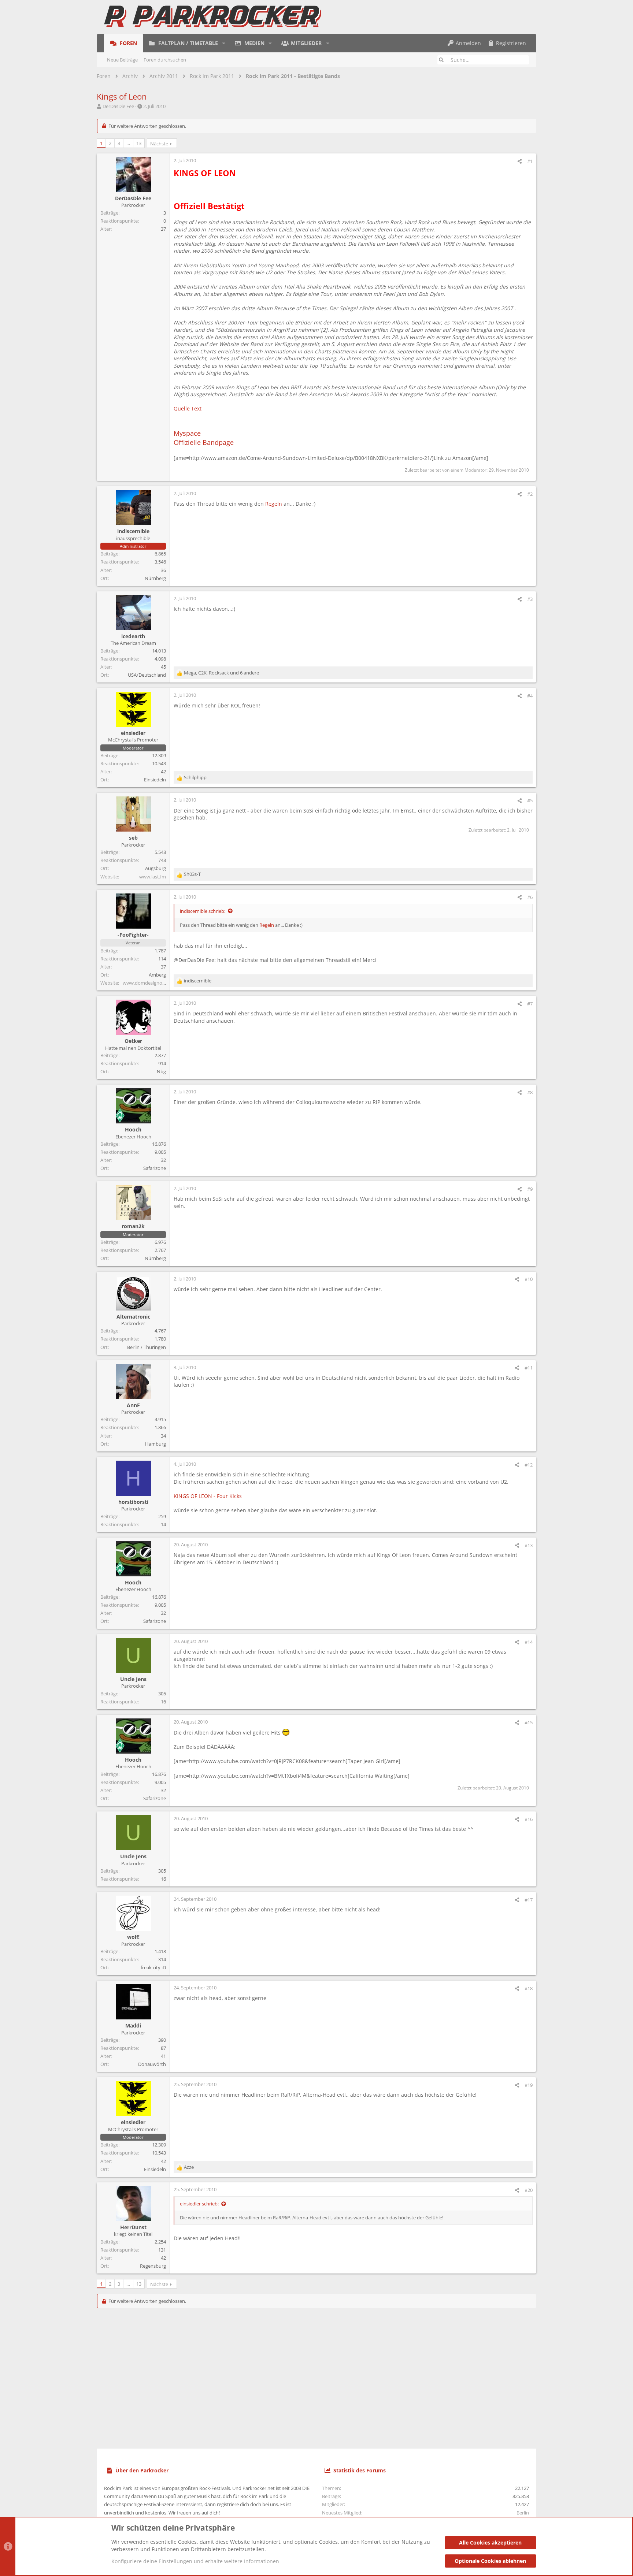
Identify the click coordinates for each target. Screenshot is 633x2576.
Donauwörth (152, 2064)
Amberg (157, 975)
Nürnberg (155, 578)
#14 (529, 1642)
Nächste (159, 144)
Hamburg (156, 1444)
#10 (529, 1279)
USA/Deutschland (147, 675)
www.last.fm (153, 877)
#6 (530, 897)
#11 (529, 1368)
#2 (530, 494)
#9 (530, 1189)
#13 (529, 1545)
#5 (530, 800)
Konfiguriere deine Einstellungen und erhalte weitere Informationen (195, 2561)
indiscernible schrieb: (203, 911)
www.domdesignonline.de (151, 983)
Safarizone (155, 1168)
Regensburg (153, 2266)
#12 (529, 1465)
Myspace (187, 433)
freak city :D (153, 1967)
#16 (529, 1819)
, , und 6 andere (221, 673)
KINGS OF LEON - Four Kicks (208, 1496)
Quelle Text (188, 408)
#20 (529, 2190)
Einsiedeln (155, 780)
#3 (530, 599)
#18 (529, 1988)
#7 (530, 1004)
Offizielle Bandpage (204, 442)
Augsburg (156, 868)
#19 (529, 2085)
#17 (529, 1900)
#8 (530, 1092)
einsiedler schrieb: (199, 2204)
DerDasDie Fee (118, 106)
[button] (224, 43)
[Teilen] (520, 161)
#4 (530, 696)
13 (139, 143)
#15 (529, 1722)
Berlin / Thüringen (147, 1347)
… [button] (128, 143)
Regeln (274, 504)
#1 (530, 161)
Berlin (523, 2513)
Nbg (161, 1071)
